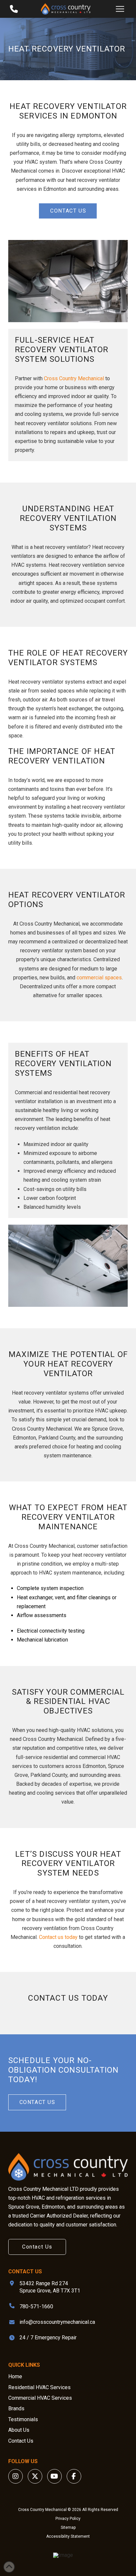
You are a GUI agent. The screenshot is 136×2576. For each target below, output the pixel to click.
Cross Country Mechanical (74, 378)
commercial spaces (99, 978)
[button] (120, 9)
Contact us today (58, 1937)
